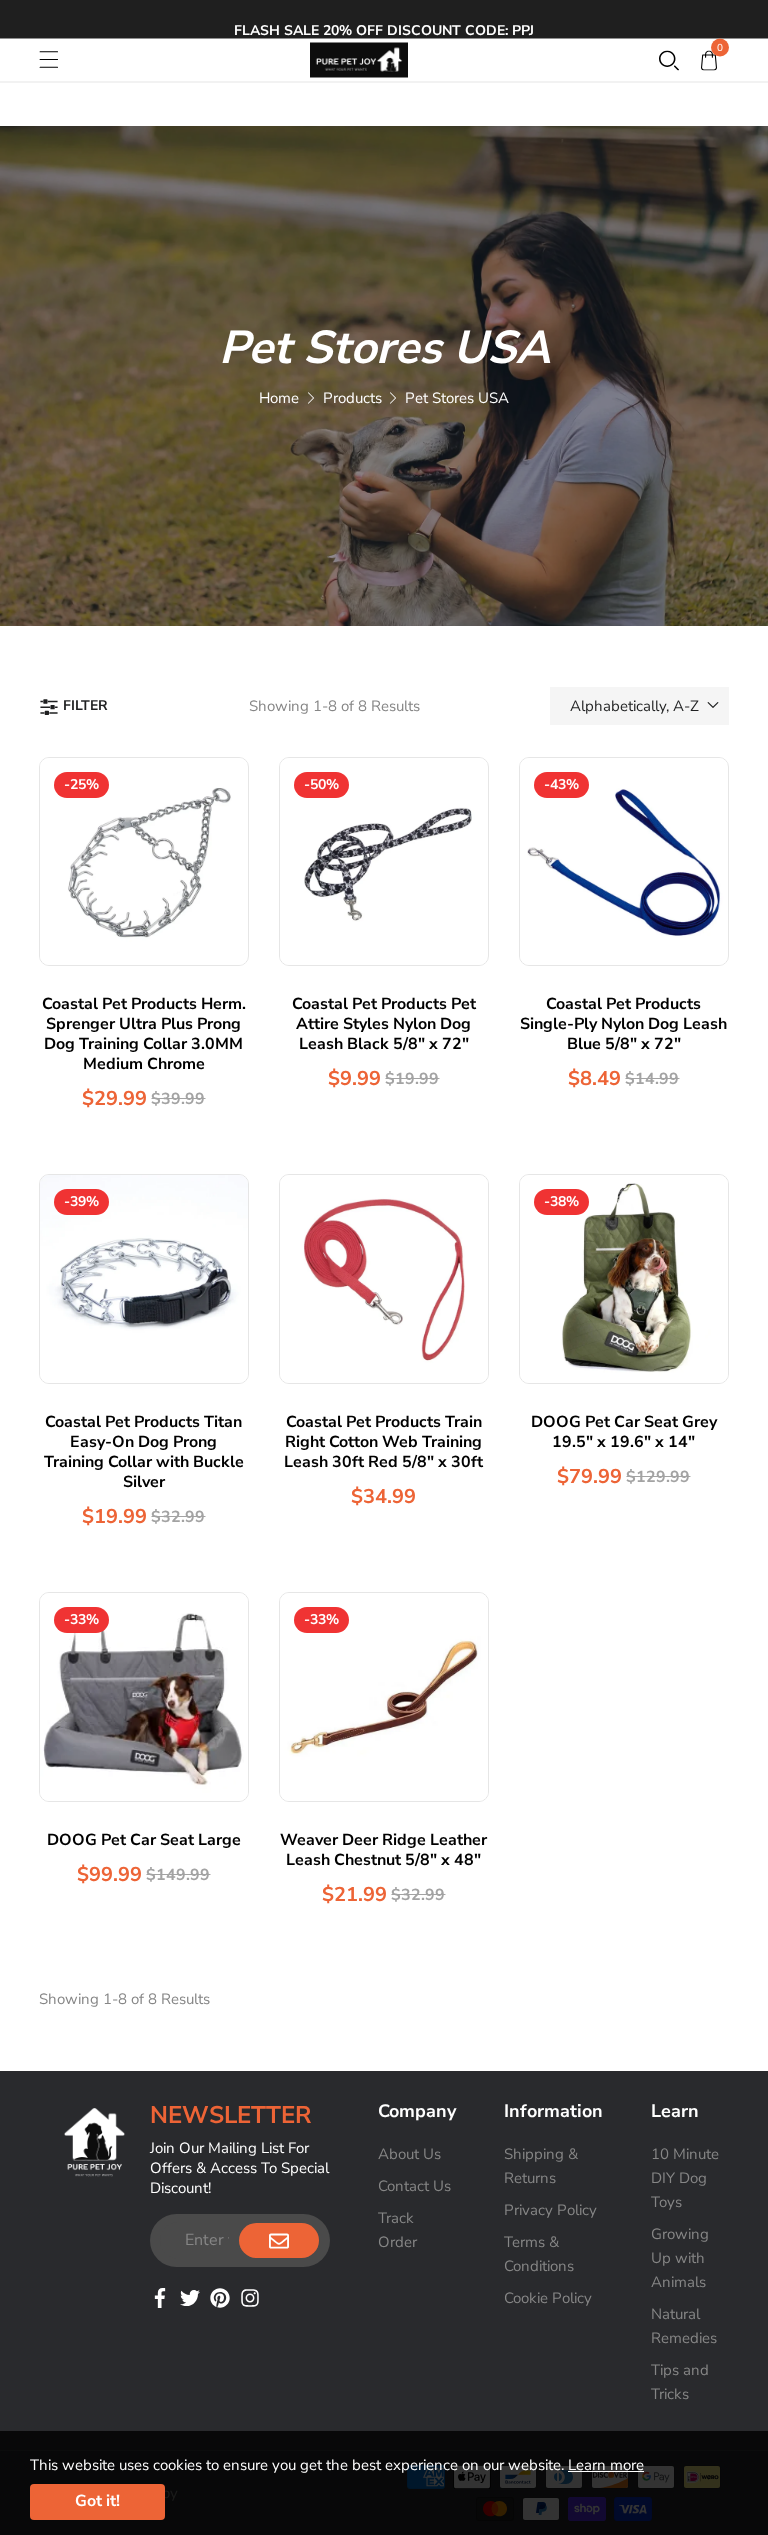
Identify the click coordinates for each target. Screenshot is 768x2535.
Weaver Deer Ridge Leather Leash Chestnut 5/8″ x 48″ (383, 1850)
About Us (409, 2154)
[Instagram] (250, 2296)
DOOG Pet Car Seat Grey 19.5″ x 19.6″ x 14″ (624, 1432)
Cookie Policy (548, 2298)
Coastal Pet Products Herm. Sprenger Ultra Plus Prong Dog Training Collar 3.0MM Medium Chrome (144, 1034)
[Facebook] (160, 2296)
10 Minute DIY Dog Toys (685, 2178)
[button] (669, 60)
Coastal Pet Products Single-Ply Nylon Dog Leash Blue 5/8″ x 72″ (623, 1024)
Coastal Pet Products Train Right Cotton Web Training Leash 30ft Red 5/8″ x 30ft (383, 1442)
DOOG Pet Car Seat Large (144, 1840)
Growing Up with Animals (680, 2258)
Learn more (606, 2465)
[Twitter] (190, 2296)
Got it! (97, 2501)
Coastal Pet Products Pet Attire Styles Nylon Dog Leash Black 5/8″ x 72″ (384, 1024)
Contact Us (414, 2186)
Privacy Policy (550, 2210)
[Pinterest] (220, 2296)
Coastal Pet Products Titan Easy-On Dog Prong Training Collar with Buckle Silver (144, 1452)
